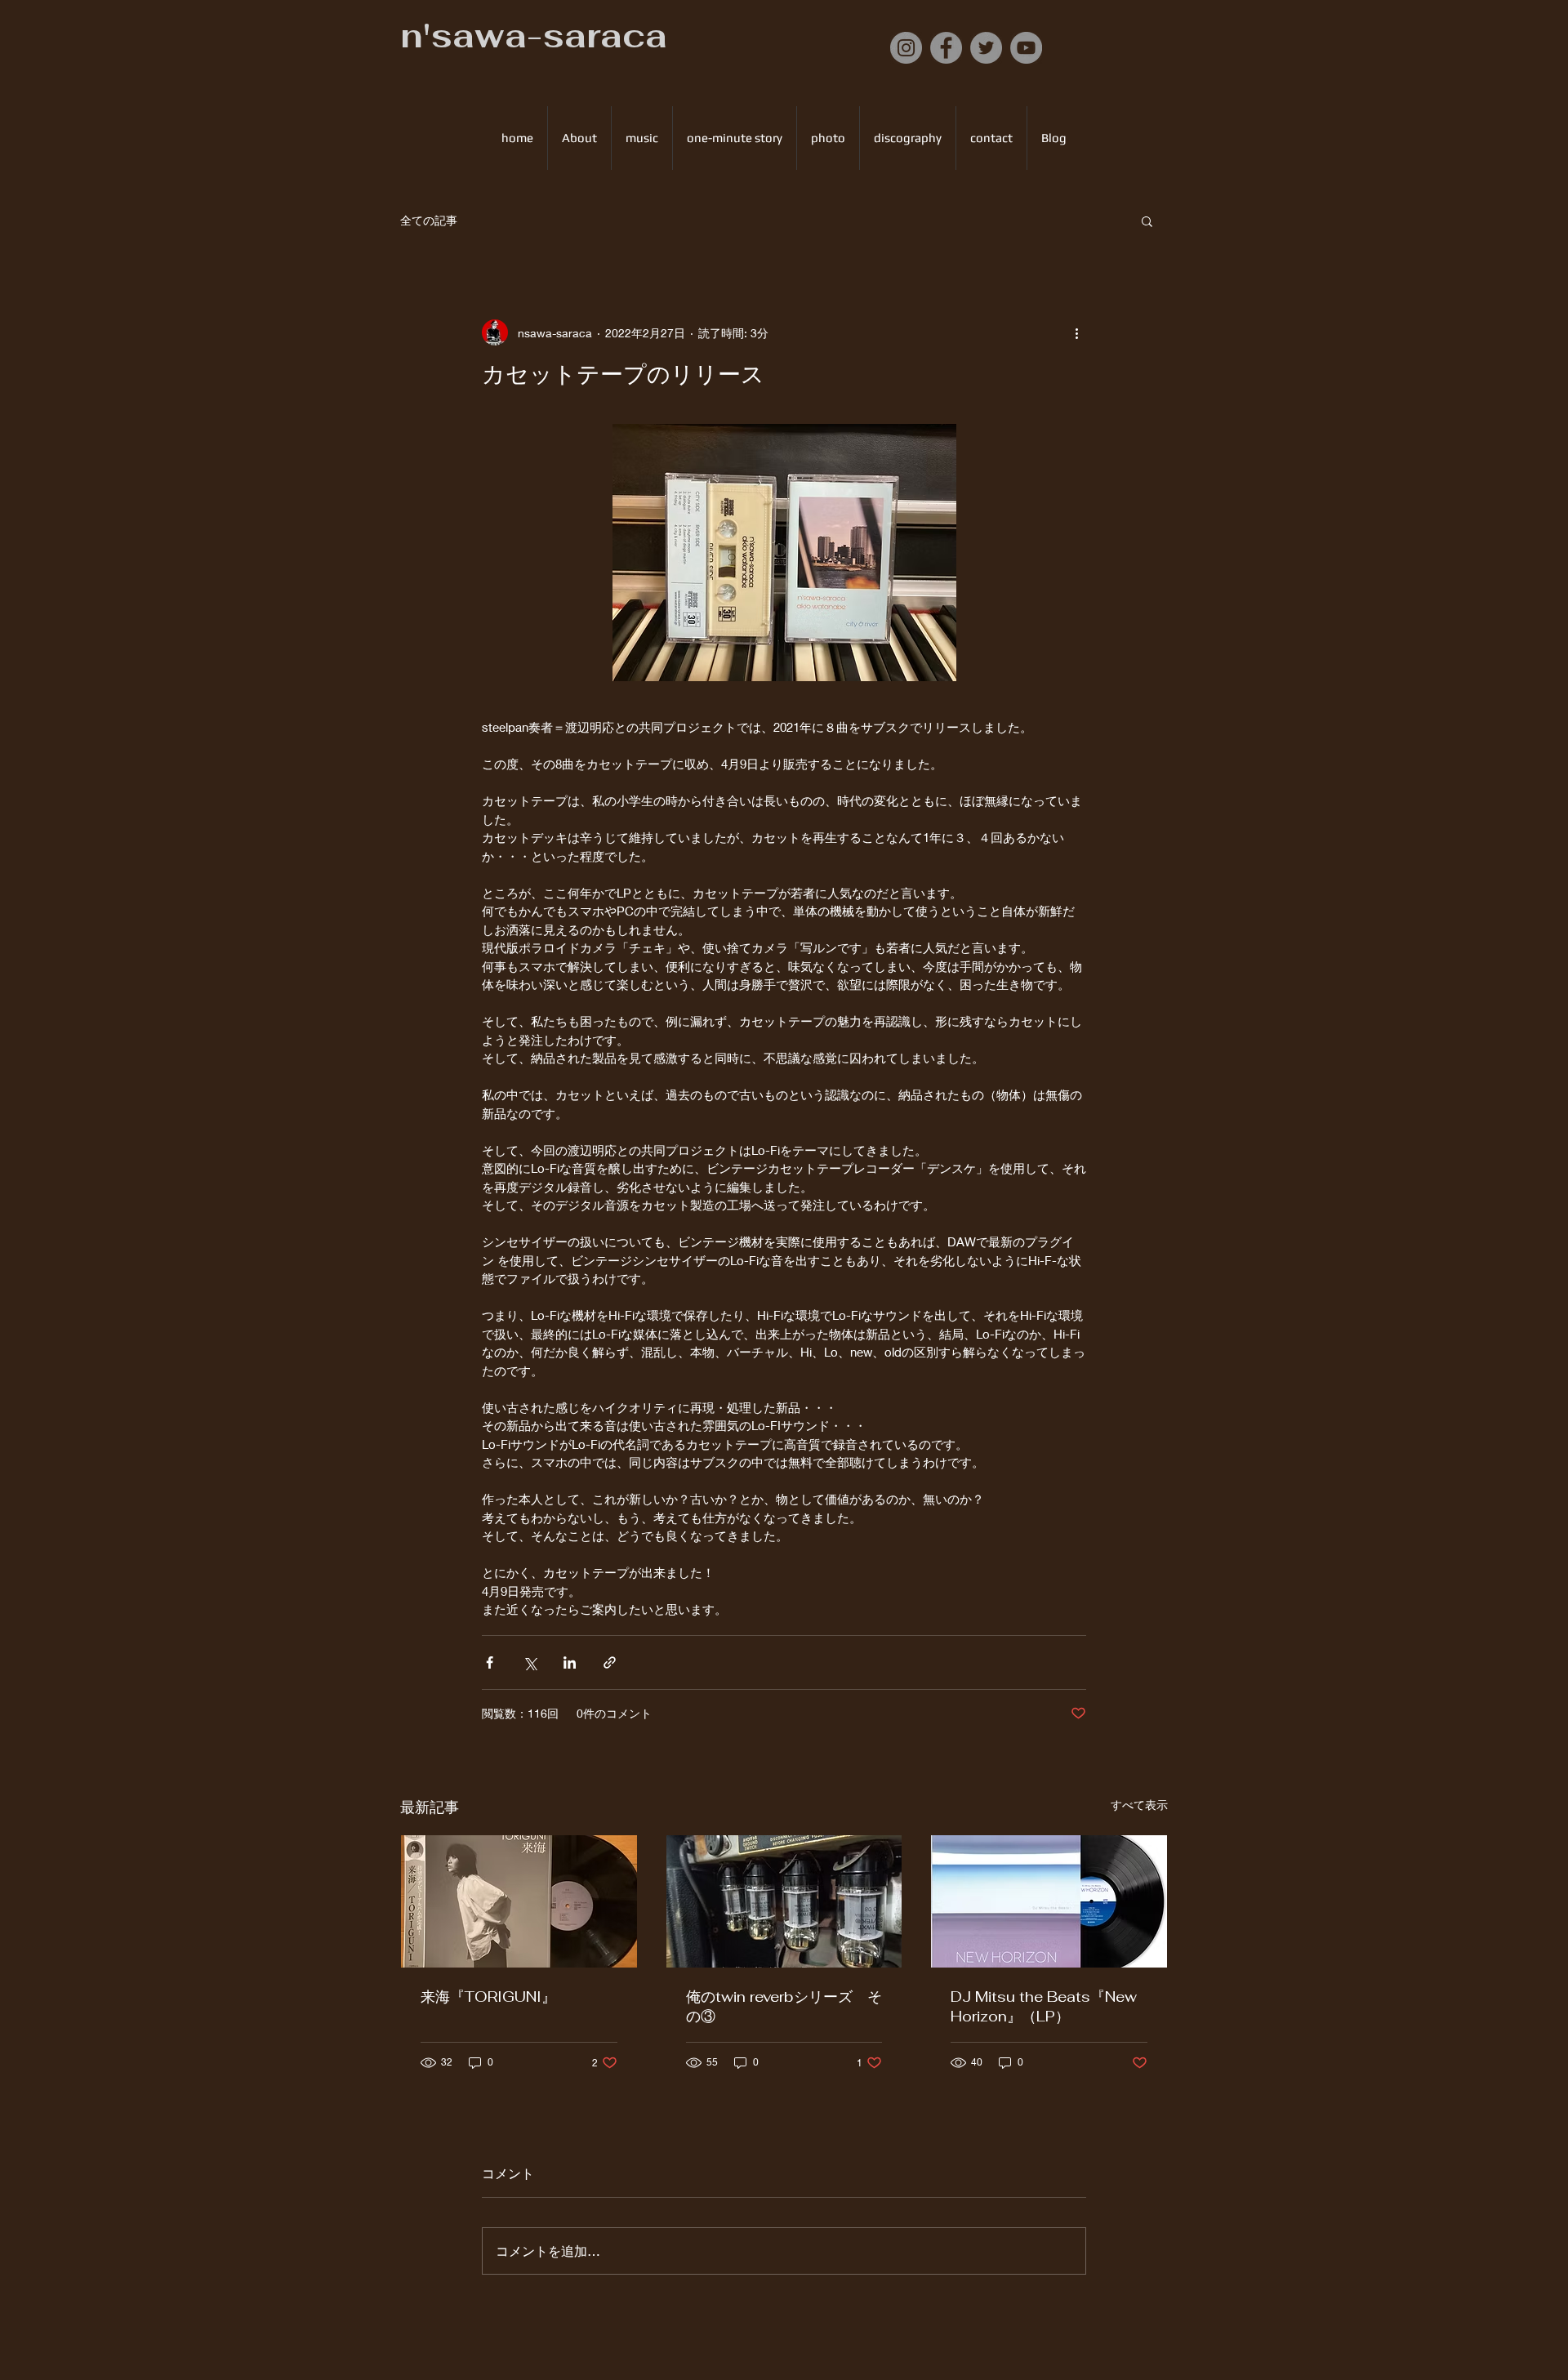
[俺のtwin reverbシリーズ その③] (784, 1901)
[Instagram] (906, 48)
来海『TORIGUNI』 (488, 1997)
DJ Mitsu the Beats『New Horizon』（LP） (1044, 2006)
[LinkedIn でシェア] (570, 1662)
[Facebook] (946, 48)
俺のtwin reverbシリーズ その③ (784, 2006)
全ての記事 (429, 220)
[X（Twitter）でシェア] (530, 1662)
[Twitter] (986, 48)
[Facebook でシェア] (490, 1662)
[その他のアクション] (1076, 332)
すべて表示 (1139, 1805)
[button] (1147, 221)
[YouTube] (1026, 48)
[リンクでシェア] (610, 1662)
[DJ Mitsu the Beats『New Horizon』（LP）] (1049, 1901)
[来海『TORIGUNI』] (519, 1901)
